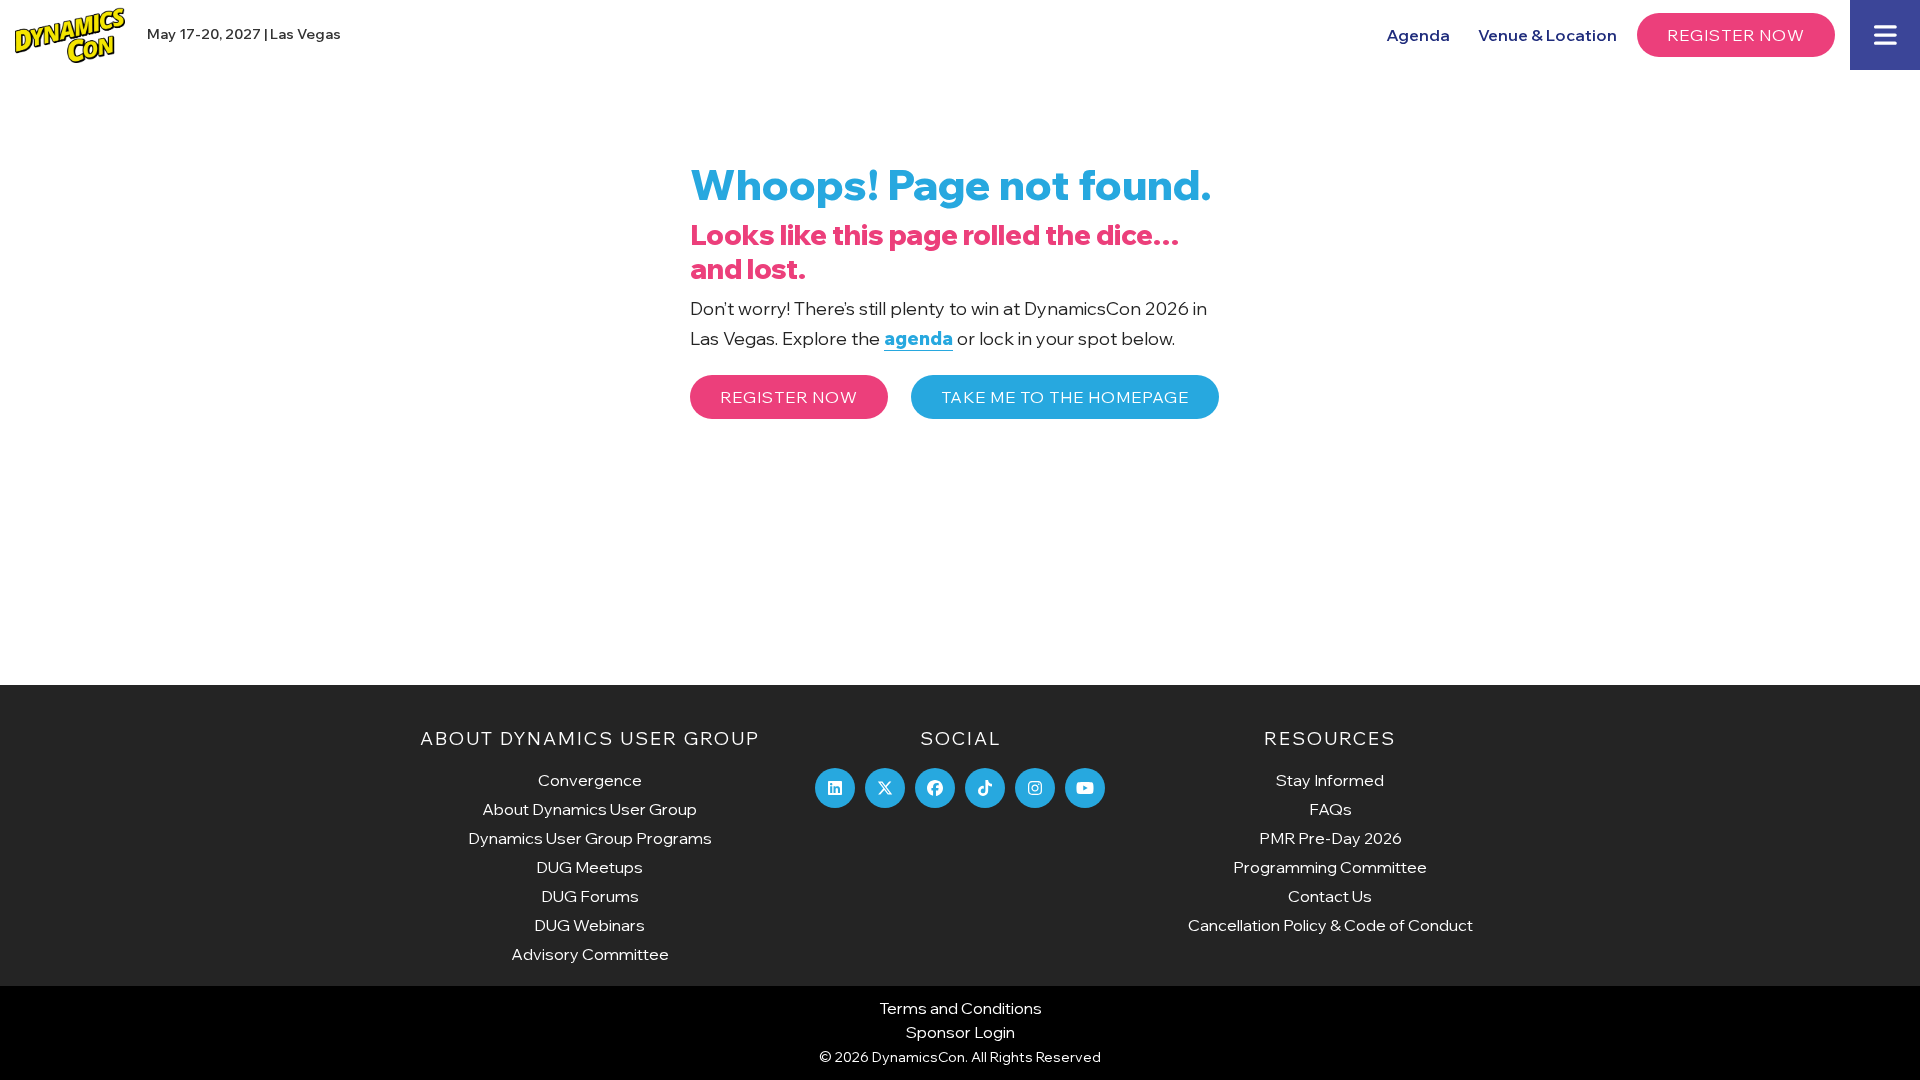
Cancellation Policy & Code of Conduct (1330, 925)
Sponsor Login (960, 1032)
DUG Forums (590, 896)
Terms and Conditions (960, 1008)
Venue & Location (1547, 35)
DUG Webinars (589, 925)
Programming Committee (1330, 867)
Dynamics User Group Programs (590, 838)
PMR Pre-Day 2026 (1330, 838)
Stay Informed (1330, 780)
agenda (918, 338)
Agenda (1418, 35)
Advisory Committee (590, 954)
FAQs (1330, 809)
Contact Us (1330, 896)
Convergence (590, 780)
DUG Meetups (589, 867)
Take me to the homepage (1065, 397)
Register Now (1736, 35)
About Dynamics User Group (589, 809)
